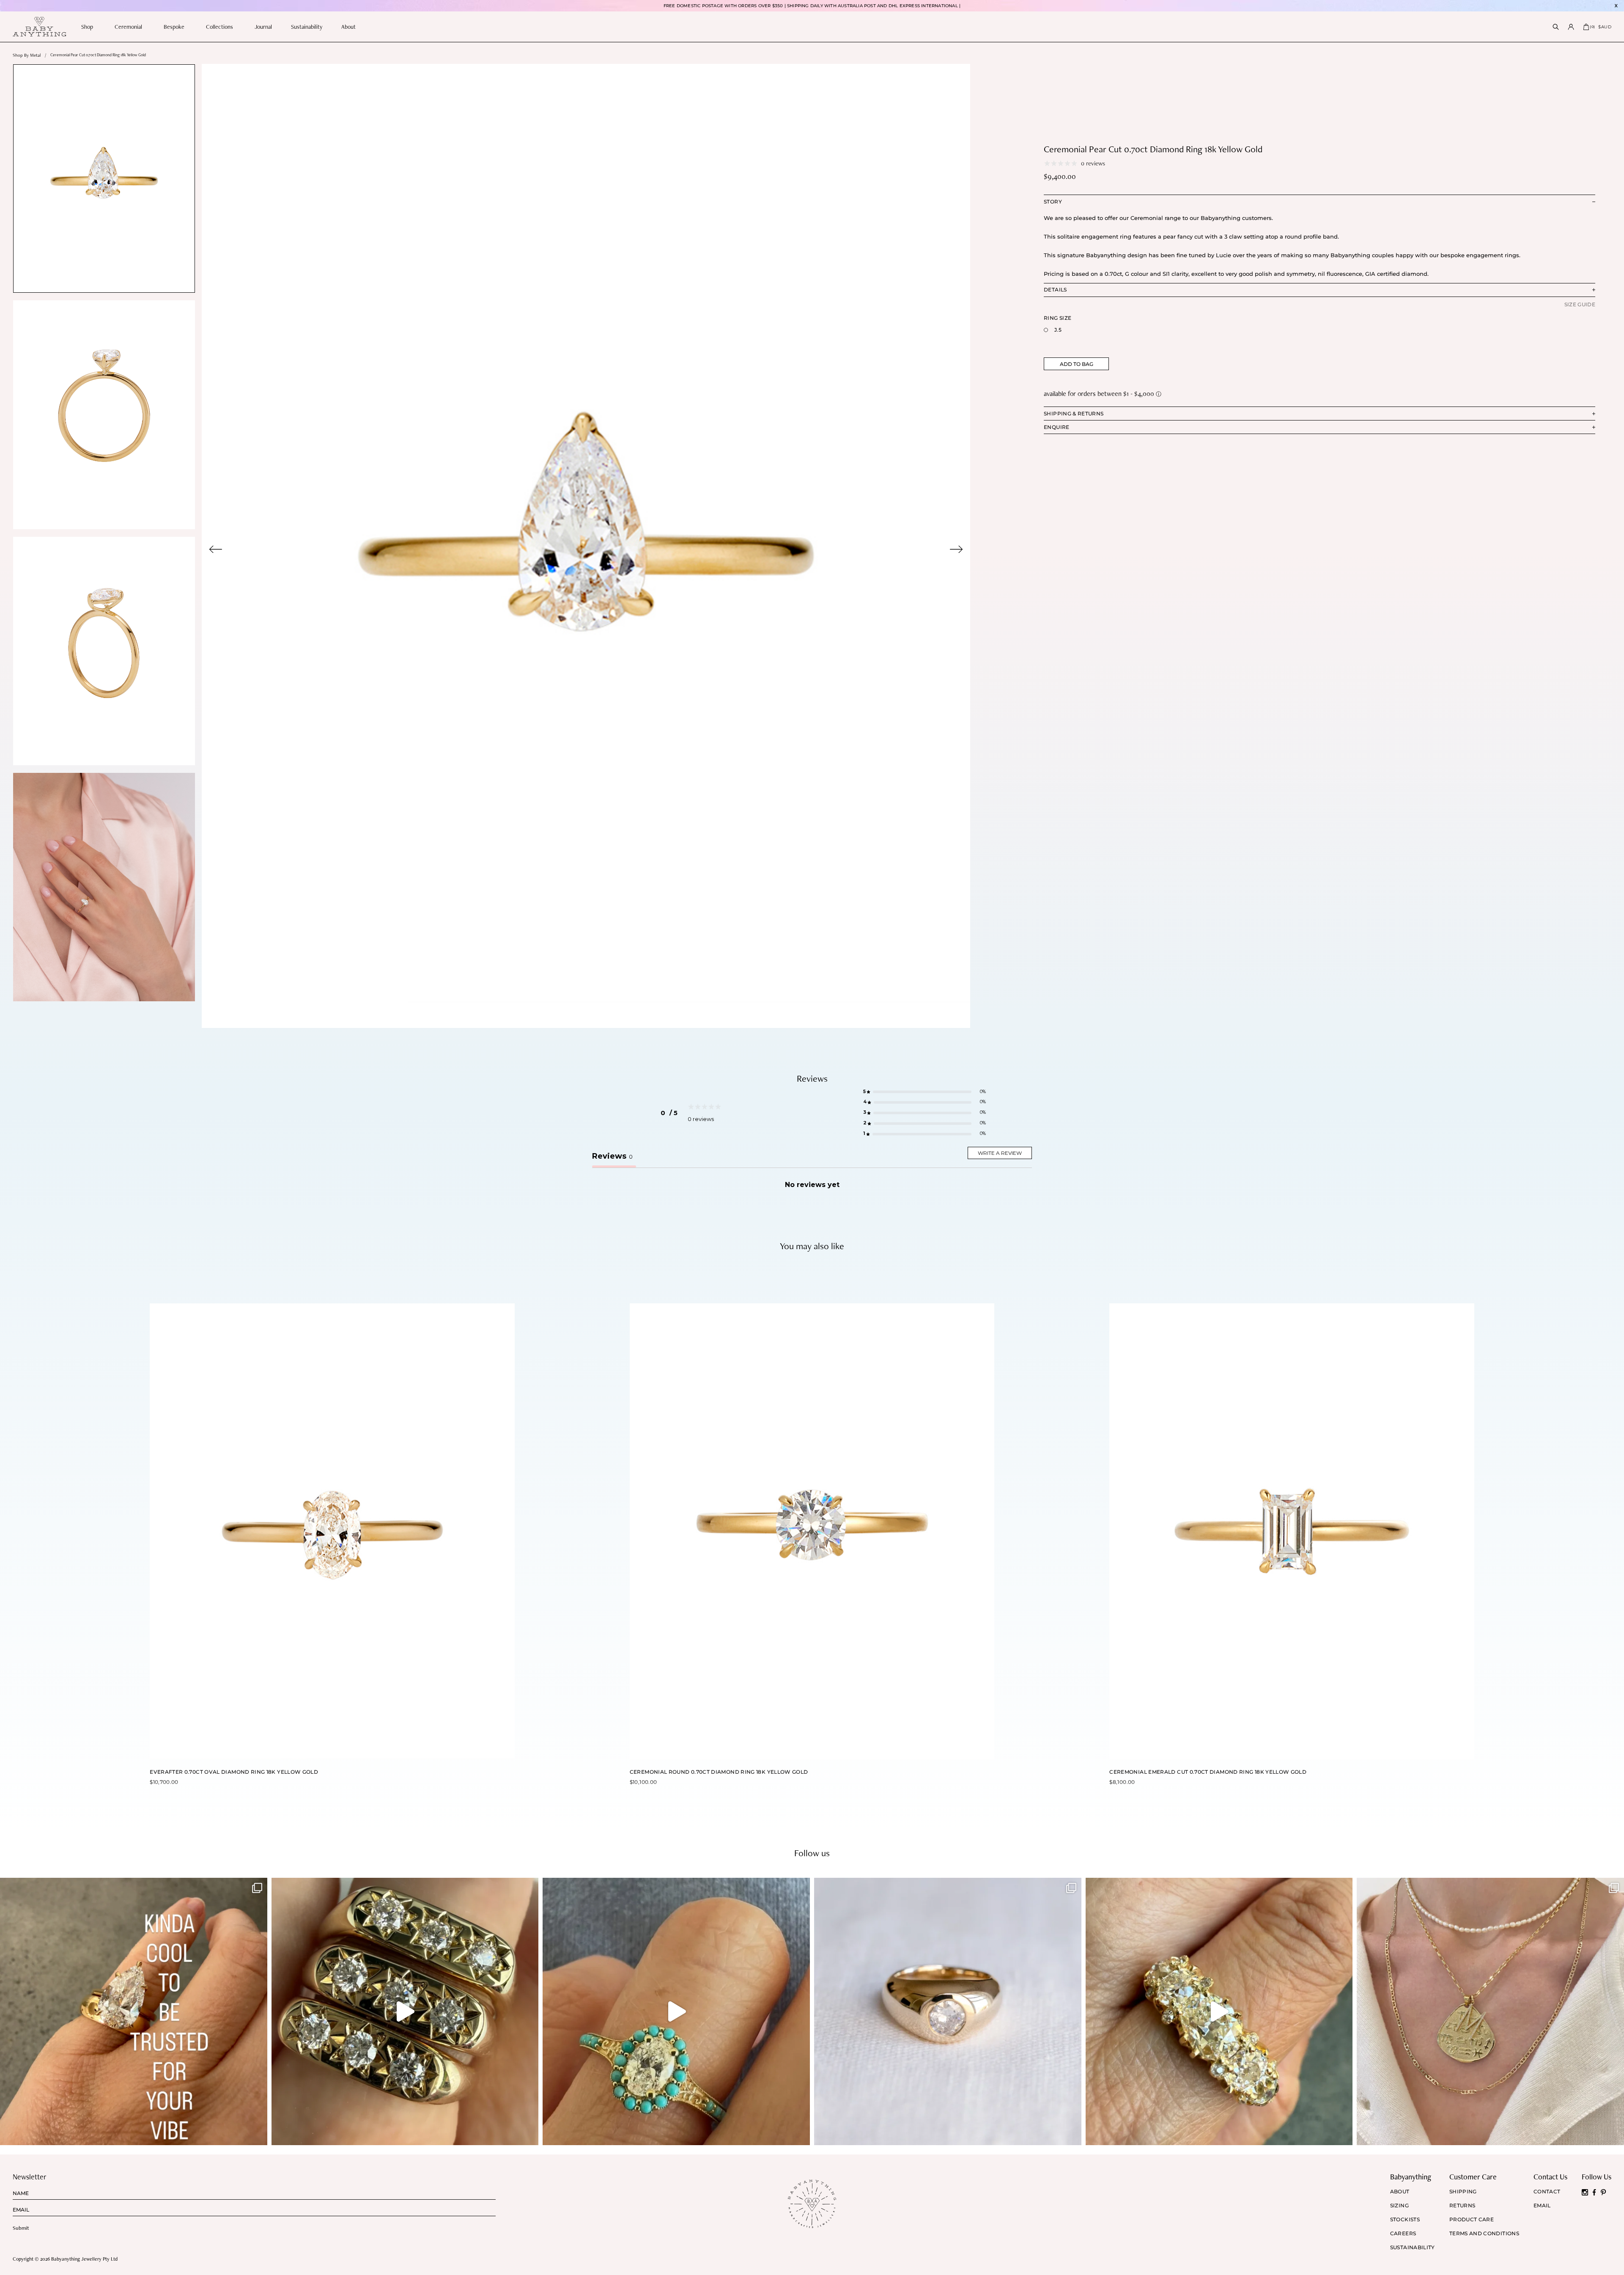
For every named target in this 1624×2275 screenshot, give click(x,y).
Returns (1462, 2206)
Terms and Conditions (1484, 2234)
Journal (263, 27)
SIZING (1399, 2206)
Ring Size (1058, 318)
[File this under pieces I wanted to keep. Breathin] (948, 2011)
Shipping (1463, 2192)
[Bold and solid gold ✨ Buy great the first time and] (1490, 2011)
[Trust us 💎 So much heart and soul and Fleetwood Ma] (1219, 2011)
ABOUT (1400, 2192)
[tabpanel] (586, 546)
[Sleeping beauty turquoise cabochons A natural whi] (676, 2011)
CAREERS (1403, 2234)
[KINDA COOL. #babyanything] (134, 2011)
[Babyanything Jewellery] (39, 27)
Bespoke (174, 27)
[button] (924, 1092)
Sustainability (307, 27)
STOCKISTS (1405, 2220)
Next (956, 549)
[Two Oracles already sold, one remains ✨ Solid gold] (405, 2011)
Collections (219, 27)
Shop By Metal (27, 55)
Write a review (1000, 1153)
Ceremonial (128, 27)
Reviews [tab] (612, 1156)
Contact (1547, 2192)
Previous (216, 549)
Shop (87, 27)
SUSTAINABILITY (1413, 2248)
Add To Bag (1077, 364)
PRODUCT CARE (1472, 2220)
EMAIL (1542, 2206)
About (348, 27)
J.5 (1058, 330)
